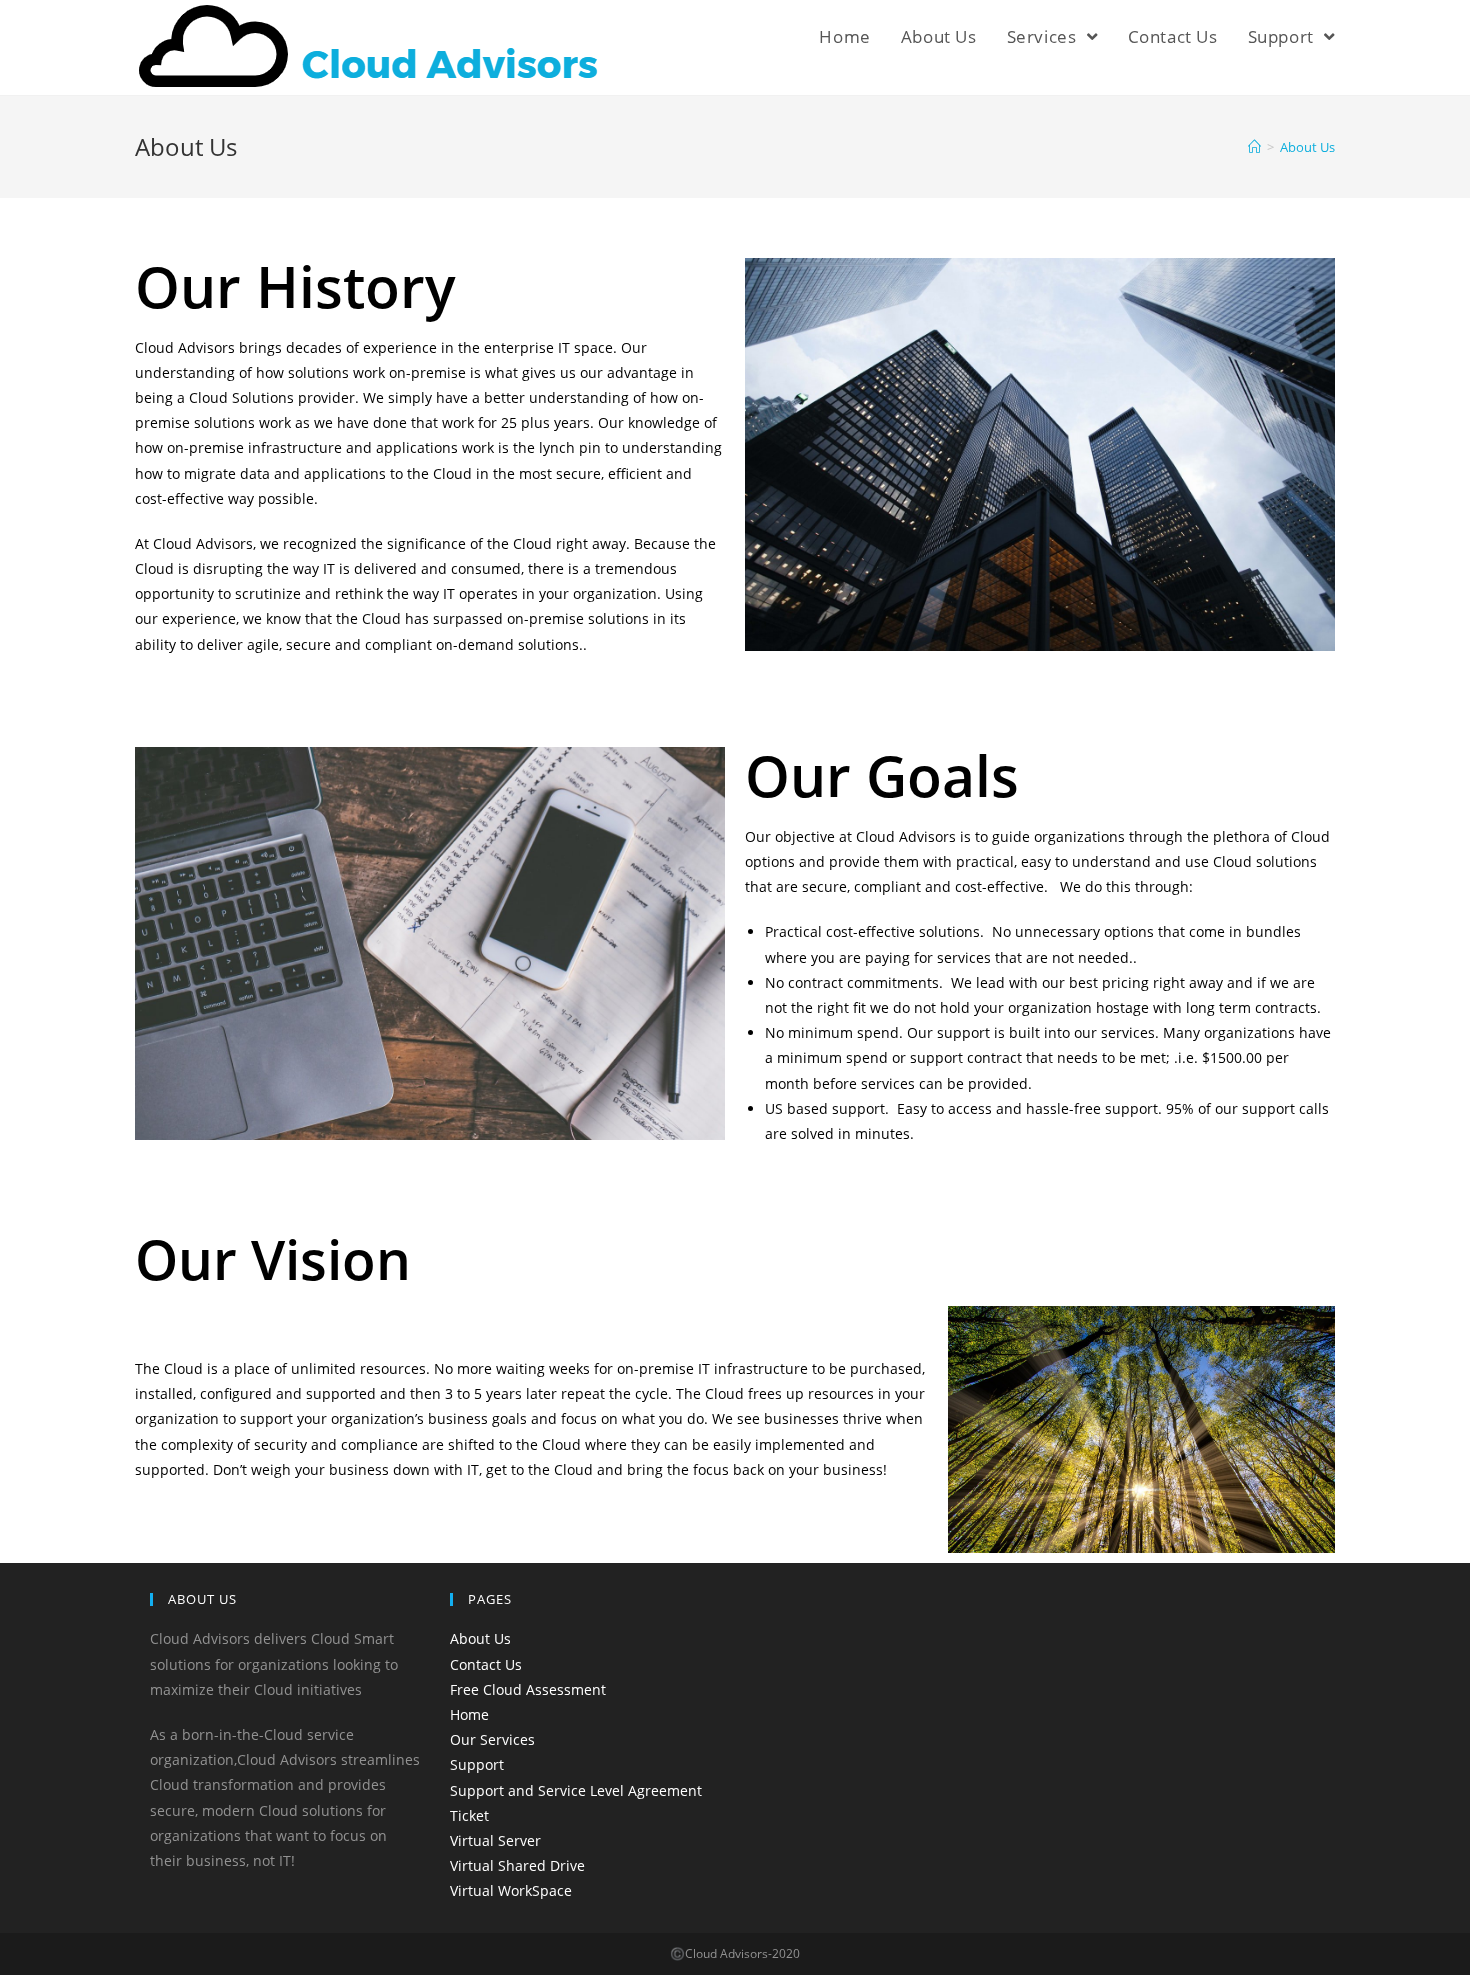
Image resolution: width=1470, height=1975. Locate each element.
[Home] (1254, 147)
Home (469, 1714)
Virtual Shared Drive (517, 1865)
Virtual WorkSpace (511, 1890)
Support (477, 1764)
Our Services (492, 1739)
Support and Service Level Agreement (576, 1790)
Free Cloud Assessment (528, 1689)
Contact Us (486, 1664)
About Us (480, 1638)
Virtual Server (495, 1840)
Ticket (469, 1815)
